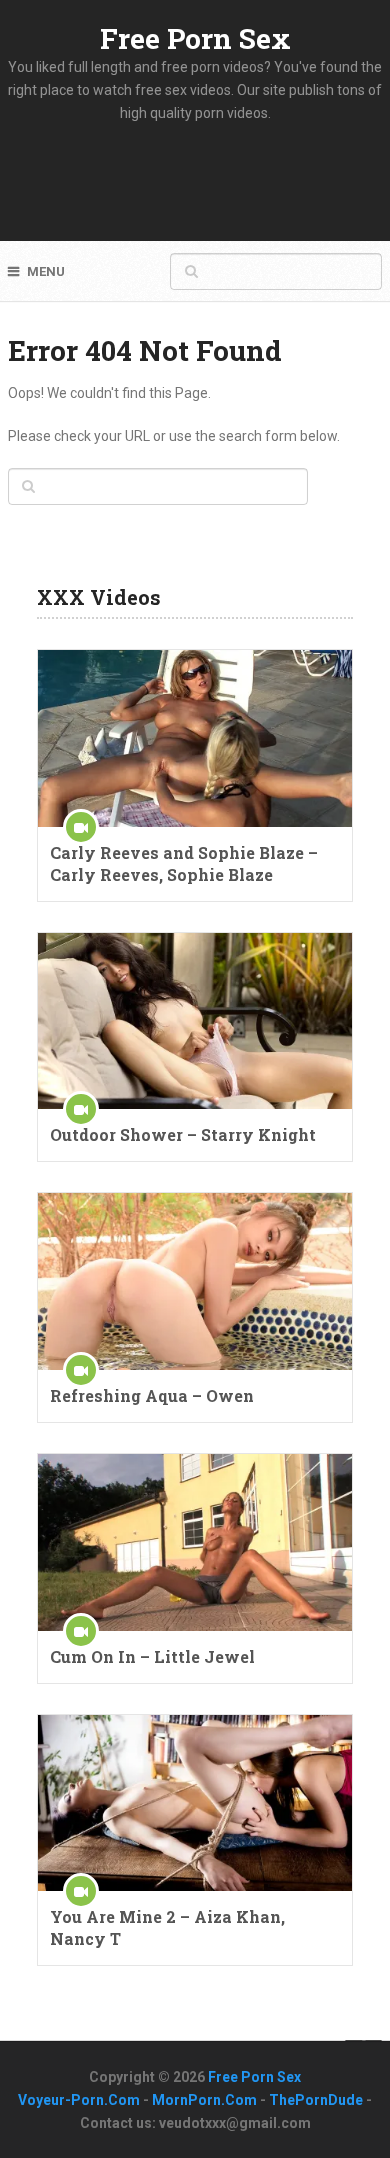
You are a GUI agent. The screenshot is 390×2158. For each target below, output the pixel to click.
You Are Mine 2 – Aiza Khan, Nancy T (167, 1927)
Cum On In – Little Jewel (152, 1656)
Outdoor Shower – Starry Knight (183, 1134)
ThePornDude (316, 2100)
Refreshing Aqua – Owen (152, 1395)
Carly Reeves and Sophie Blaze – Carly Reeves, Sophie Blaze (184, 863)
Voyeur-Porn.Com (79, 2100)
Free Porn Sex (195, 38)
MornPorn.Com (204, 2100)
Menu (46, 271)
